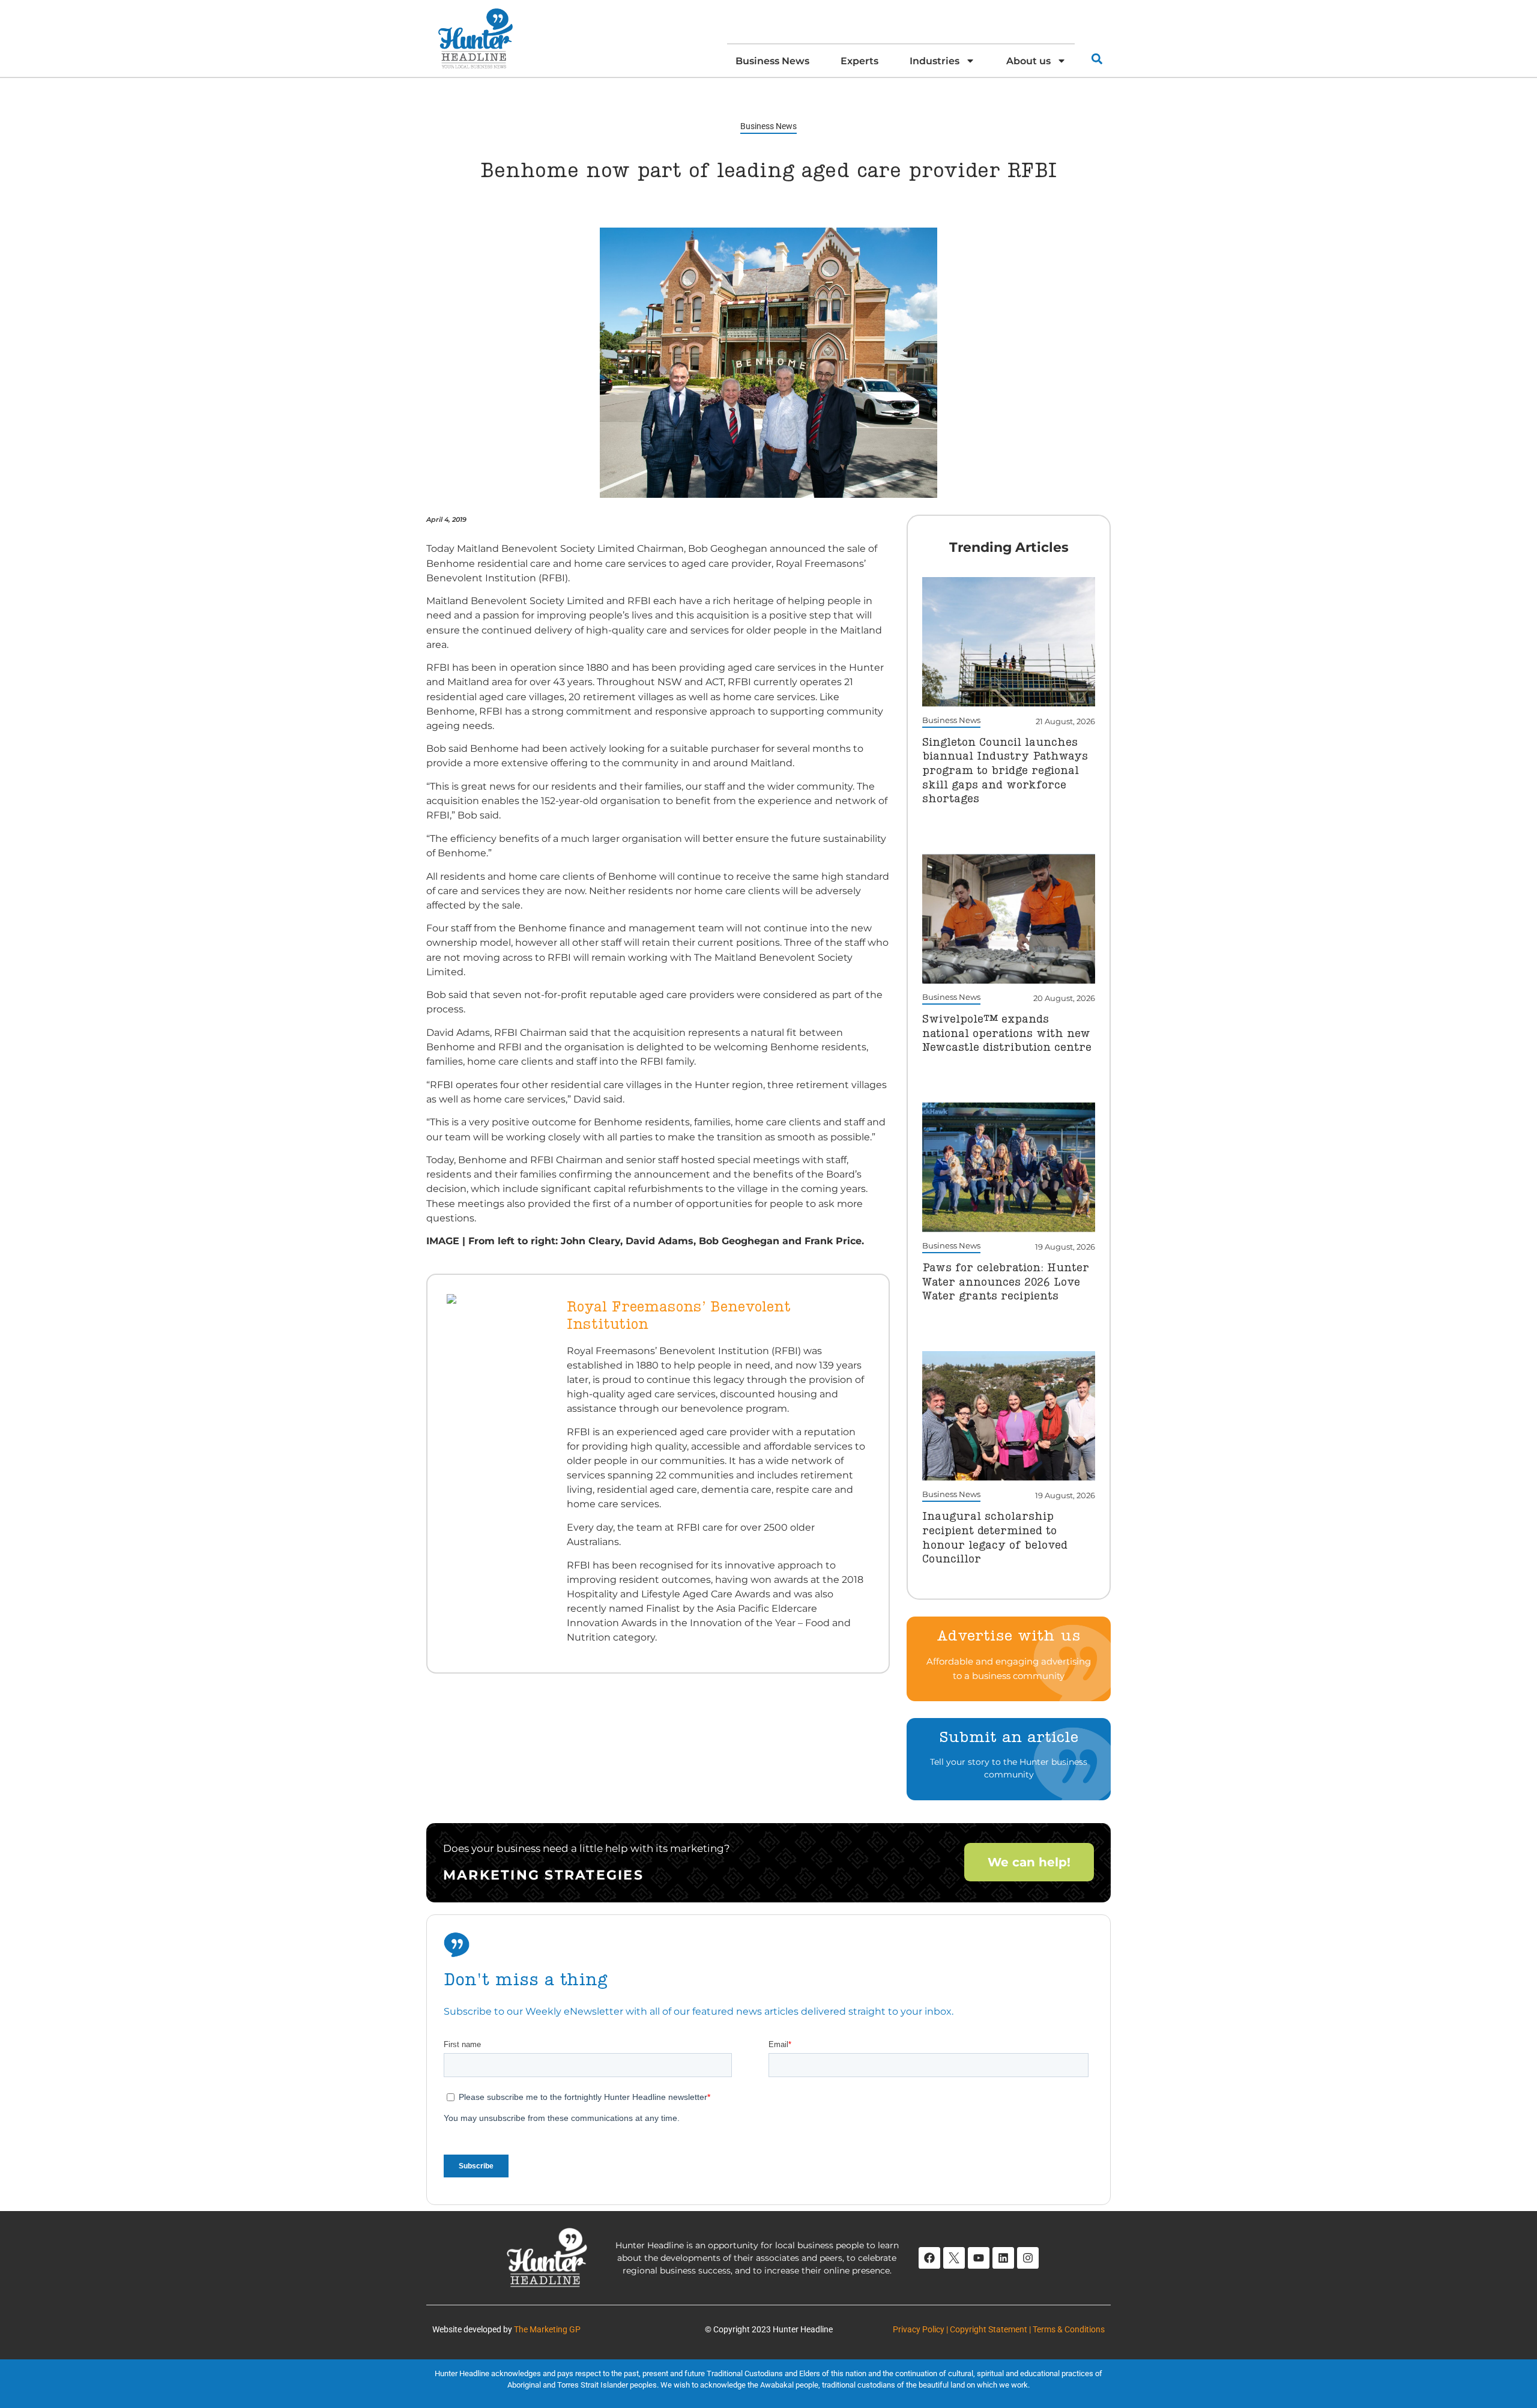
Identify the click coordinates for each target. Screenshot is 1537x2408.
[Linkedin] (1003, 2258)
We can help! (1029, 1862)
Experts (859, 61)
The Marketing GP (547, 2329)
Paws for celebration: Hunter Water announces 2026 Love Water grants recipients (1006, 1282)
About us (1028, 61)
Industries (935, 61)
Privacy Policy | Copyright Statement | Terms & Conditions (999, 2329)
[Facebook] (929, 2258)
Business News (772, 61)
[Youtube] (979, 2258)
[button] (1097, 59)
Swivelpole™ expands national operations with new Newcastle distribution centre (1007, 1034)
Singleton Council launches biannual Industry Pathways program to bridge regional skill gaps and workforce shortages (1005, 771)
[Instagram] (1028, 2258)
